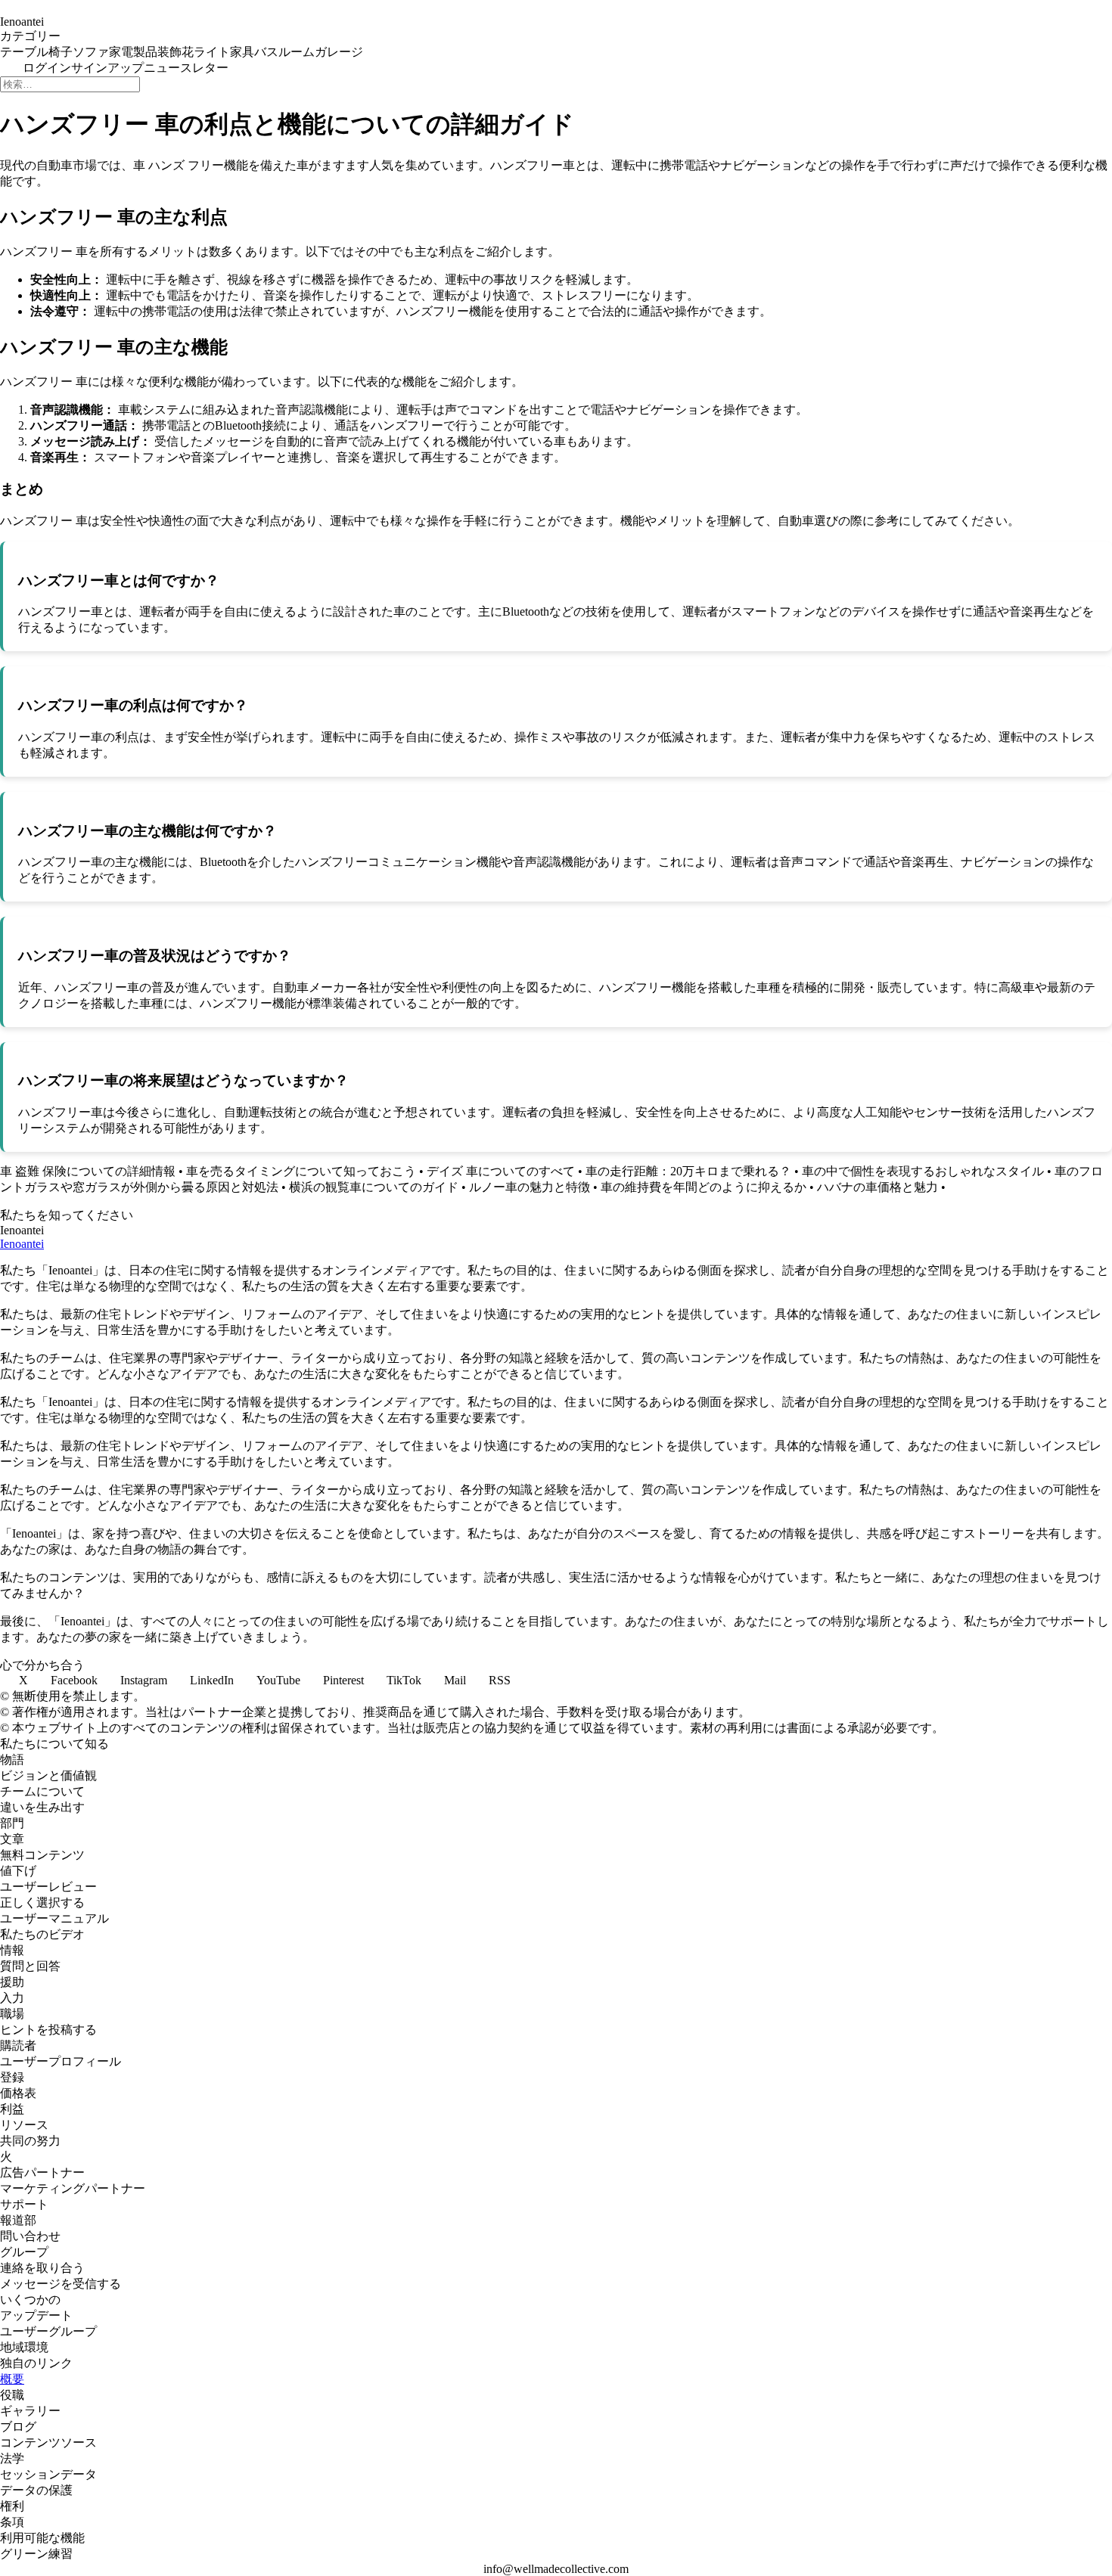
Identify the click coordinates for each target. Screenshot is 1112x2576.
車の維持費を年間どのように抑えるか (704, 1187)
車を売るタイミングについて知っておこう (301, 1171)
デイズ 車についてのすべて (501, 1171)
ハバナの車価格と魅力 (877, 1187)
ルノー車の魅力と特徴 (530, 1187)
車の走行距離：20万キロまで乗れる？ (688, 1171)
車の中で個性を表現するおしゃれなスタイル (923, 1171)
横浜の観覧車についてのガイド (374, 1187)
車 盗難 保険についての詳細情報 (88, 1171)
